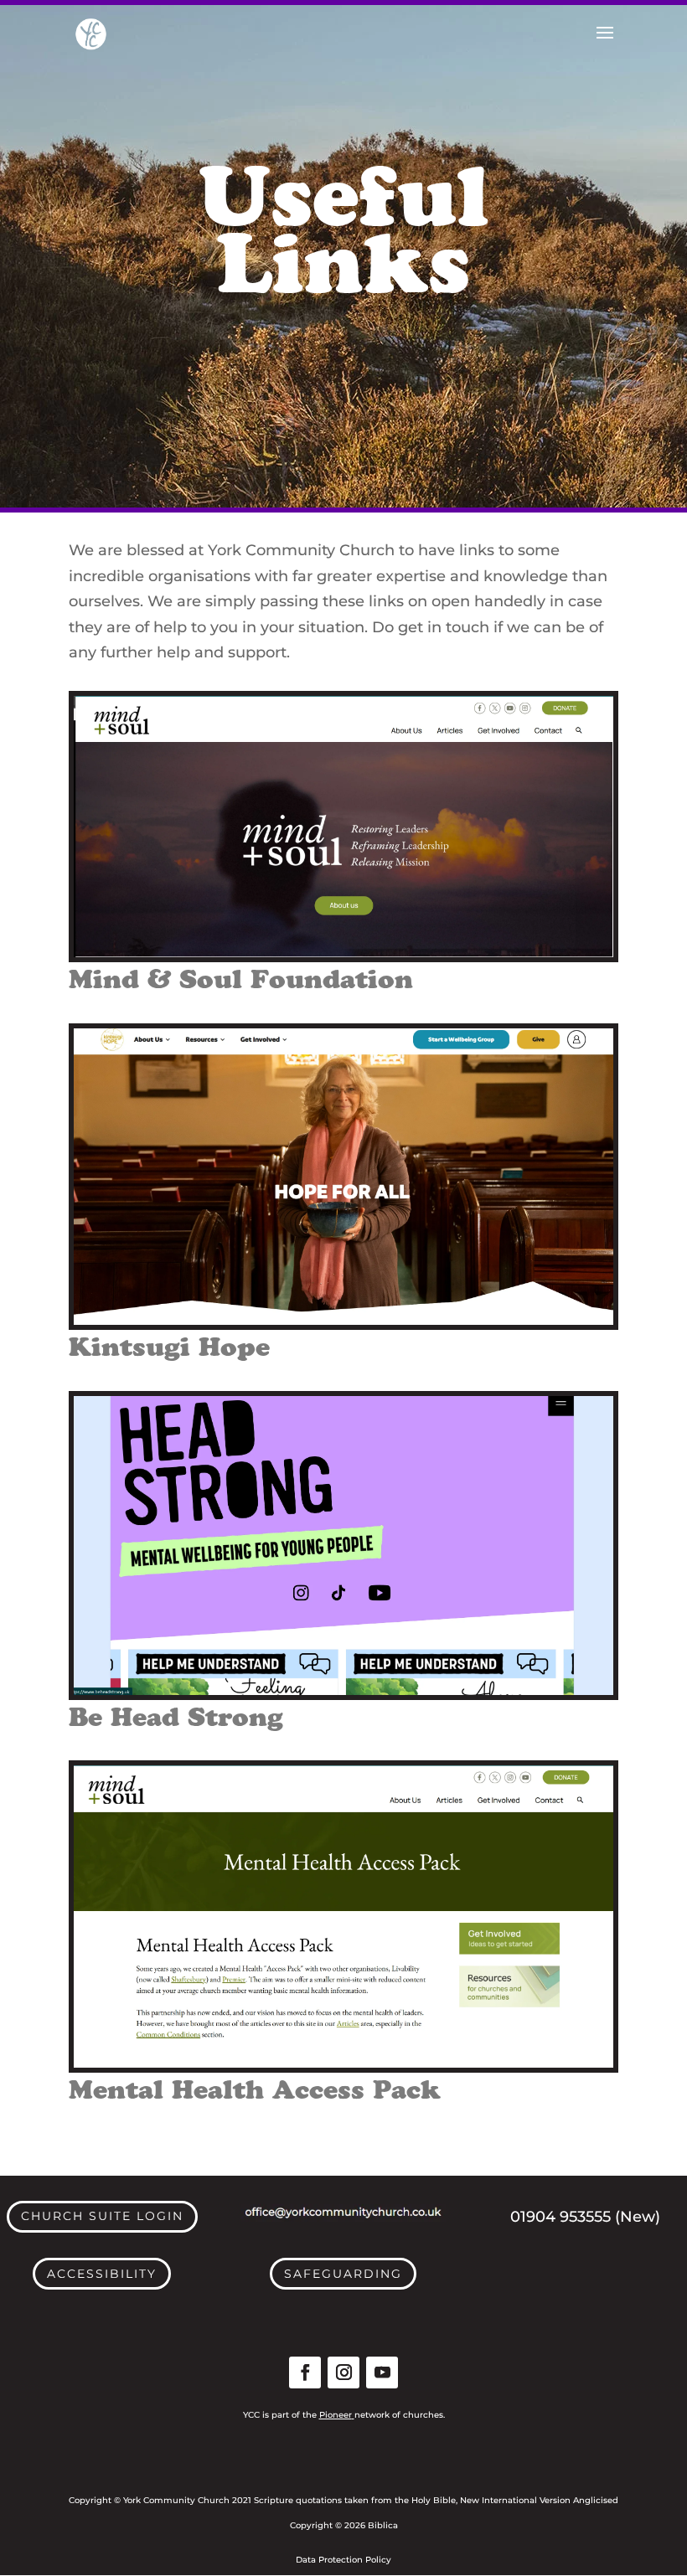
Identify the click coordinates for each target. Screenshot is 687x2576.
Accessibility (102, 2274)
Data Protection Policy (343, 2560)
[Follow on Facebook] (305, 2372)
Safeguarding (343, 2274)
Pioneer (336, 2415)
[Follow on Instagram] (343, 2372)
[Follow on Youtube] (382, 2372)
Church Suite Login (102, 2216)
